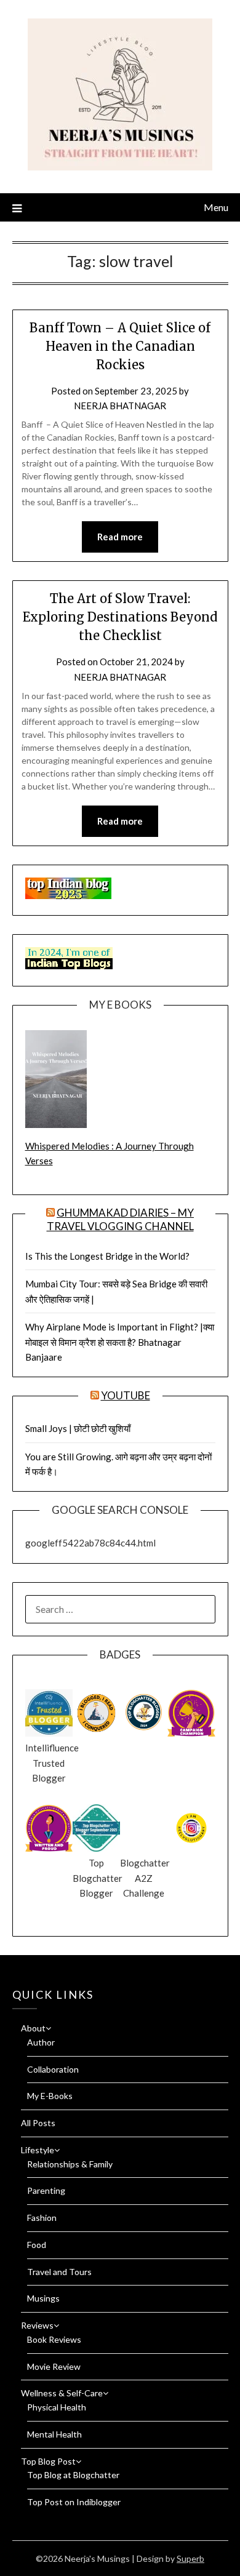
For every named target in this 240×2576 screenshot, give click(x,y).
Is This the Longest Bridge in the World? (107, 1256)
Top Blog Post (48, 2461)
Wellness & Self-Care (62, 2393)
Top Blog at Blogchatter (73, 2475)
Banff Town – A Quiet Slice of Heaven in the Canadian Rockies (120, 346)
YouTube (126, 1395)
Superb (190, 2558)
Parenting (46, 2190)
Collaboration (53, 2069)
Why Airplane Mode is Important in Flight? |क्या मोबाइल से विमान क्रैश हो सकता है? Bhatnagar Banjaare (120, 1342)
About (33, 2028)
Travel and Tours (59, 2272)
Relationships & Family (70, 2164)
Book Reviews (54, 2339)
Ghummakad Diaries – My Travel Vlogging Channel (121, 1219)
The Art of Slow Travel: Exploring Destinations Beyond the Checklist (120, 617)
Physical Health (57, 2407)
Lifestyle (38, 2150)
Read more (120, 537)
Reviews (37, 2325)
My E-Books (50, 2096)
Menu (216, 207)
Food (37, 2245)
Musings (43, 2298)
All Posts (38, 2123)
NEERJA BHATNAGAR (120, 406)
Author (41, 2042)
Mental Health (54, 2434)
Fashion (42, 2218)
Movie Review (54, 2366)
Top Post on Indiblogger (74, 2502)
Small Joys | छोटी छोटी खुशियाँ (78, 1428)
